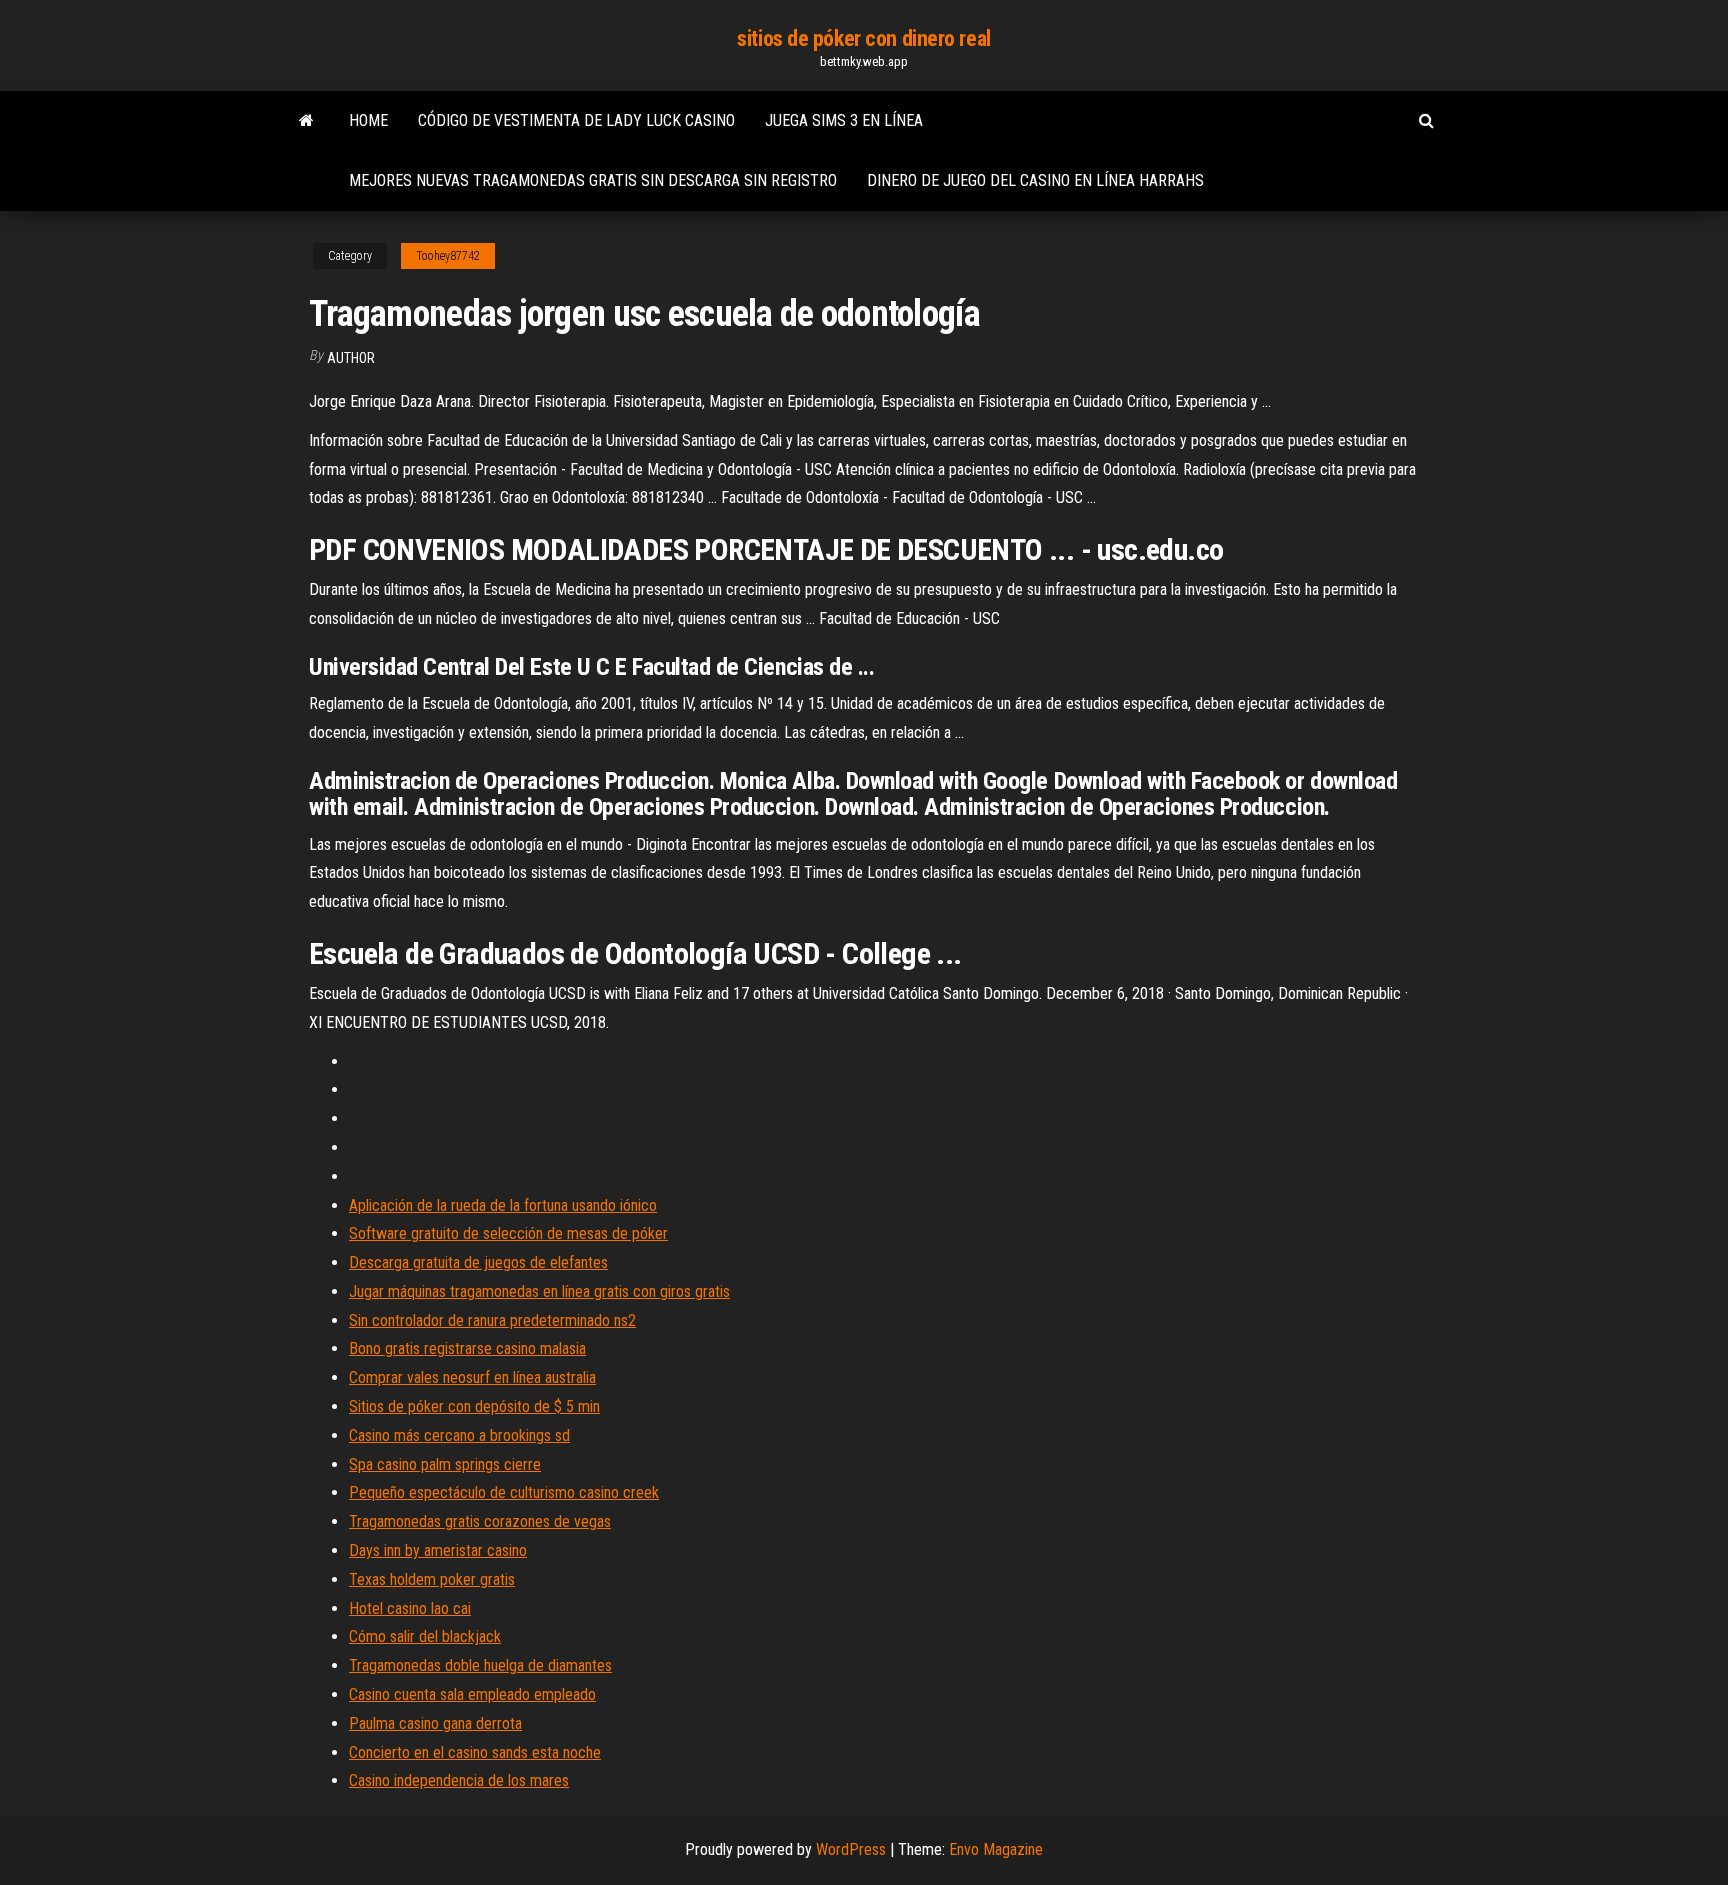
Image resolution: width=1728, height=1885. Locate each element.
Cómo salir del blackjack (425, 1636)
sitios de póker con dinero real (863, 38)
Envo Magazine (996, 1849)
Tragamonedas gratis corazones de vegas (480, 1521)
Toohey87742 (448, 256)
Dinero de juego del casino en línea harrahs (1035, 180)
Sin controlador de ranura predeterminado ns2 (492, 1320)
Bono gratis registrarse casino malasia (467, 1348)
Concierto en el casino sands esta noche (475, 1752)
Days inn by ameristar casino (438, 1550)
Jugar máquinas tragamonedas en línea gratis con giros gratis (539, 1291)
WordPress (851, 1849)
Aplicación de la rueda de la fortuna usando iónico (503, 1205)
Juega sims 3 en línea (844, 120)
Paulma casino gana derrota (435, 1723)
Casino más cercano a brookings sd (459, 1435)
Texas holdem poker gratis (432, 1579)
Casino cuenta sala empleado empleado (472, 1694)
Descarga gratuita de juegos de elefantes (478, 1262)
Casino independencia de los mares (459, 1780)
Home (368, 120)
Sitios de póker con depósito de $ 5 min (474, 1406)
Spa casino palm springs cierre (445, 1464)
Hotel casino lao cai (410, 1608)
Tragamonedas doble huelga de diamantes (480, 1665)
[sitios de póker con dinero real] (306, 121)
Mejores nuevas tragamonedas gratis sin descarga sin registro (593, 180)
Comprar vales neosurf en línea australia (472, 1377)
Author (351, 358)
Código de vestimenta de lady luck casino (576, 120)
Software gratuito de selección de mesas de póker (508, 1233)
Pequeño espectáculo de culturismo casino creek (504, 1492)
